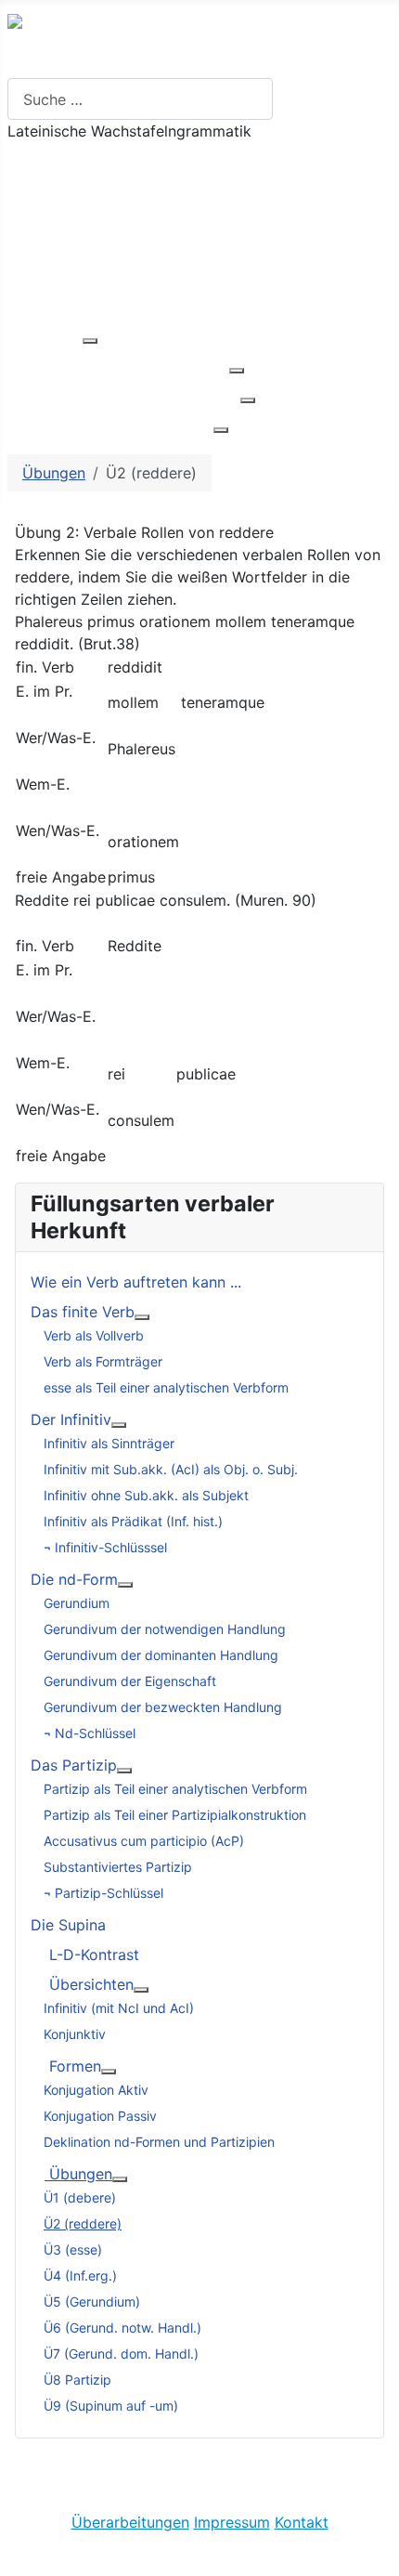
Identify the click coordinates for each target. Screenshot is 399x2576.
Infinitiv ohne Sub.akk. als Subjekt (146, 1495)
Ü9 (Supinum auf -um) (111, 2406)
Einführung (45, 335)
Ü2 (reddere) (83, 2223)
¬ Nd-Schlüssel (90, 1733)
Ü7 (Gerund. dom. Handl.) (121, 2354)
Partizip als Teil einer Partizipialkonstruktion (175, 1815)
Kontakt (302, 2522)
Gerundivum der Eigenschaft (130, 1681)
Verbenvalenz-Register (87, 246)
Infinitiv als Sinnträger (109, 1443)
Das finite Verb (83, 1312)
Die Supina (68, 1925)
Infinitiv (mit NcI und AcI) (119, 2008)
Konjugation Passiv (100, 2116)
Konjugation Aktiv (96, 2090)
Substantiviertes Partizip (118, 1867)
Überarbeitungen (130, 2522)
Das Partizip (74, 1765)
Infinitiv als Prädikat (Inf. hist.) (133, 1521)
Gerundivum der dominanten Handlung (161, 1655)
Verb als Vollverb (94, 1335)
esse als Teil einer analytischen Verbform (166, 1387)
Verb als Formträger (103, 1361)
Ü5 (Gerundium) (92, 2301)
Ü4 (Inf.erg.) (80, 2275)
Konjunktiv (75, 2034)
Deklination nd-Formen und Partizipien (159, 2142)
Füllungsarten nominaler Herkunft (124, 395)
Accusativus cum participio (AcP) (144, 1841)
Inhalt (26, 216)
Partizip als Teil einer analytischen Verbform (175, 1789)
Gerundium (77, 1603)
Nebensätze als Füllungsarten (110, 425)
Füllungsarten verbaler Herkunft (118, 365)
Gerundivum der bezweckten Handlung (163, 1707)
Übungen (39, 306)
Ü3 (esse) (73, 2249)
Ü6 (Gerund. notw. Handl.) (122, 2328)
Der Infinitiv (71, 1419)
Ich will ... (39, 157)
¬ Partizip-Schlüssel (103, 1893)
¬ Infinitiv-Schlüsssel (105, 1547)
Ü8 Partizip (77, 2380)
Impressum (232, 2522)
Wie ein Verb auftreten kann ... (136, 1282)
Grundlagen (48, 187)
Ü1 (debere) (80, 2197)
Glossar (34, 276)
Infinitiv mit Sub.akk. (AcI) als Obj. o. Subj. (171, 1469)
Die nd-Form (74, 1579)
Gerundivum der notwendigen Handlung (165, 1629)
